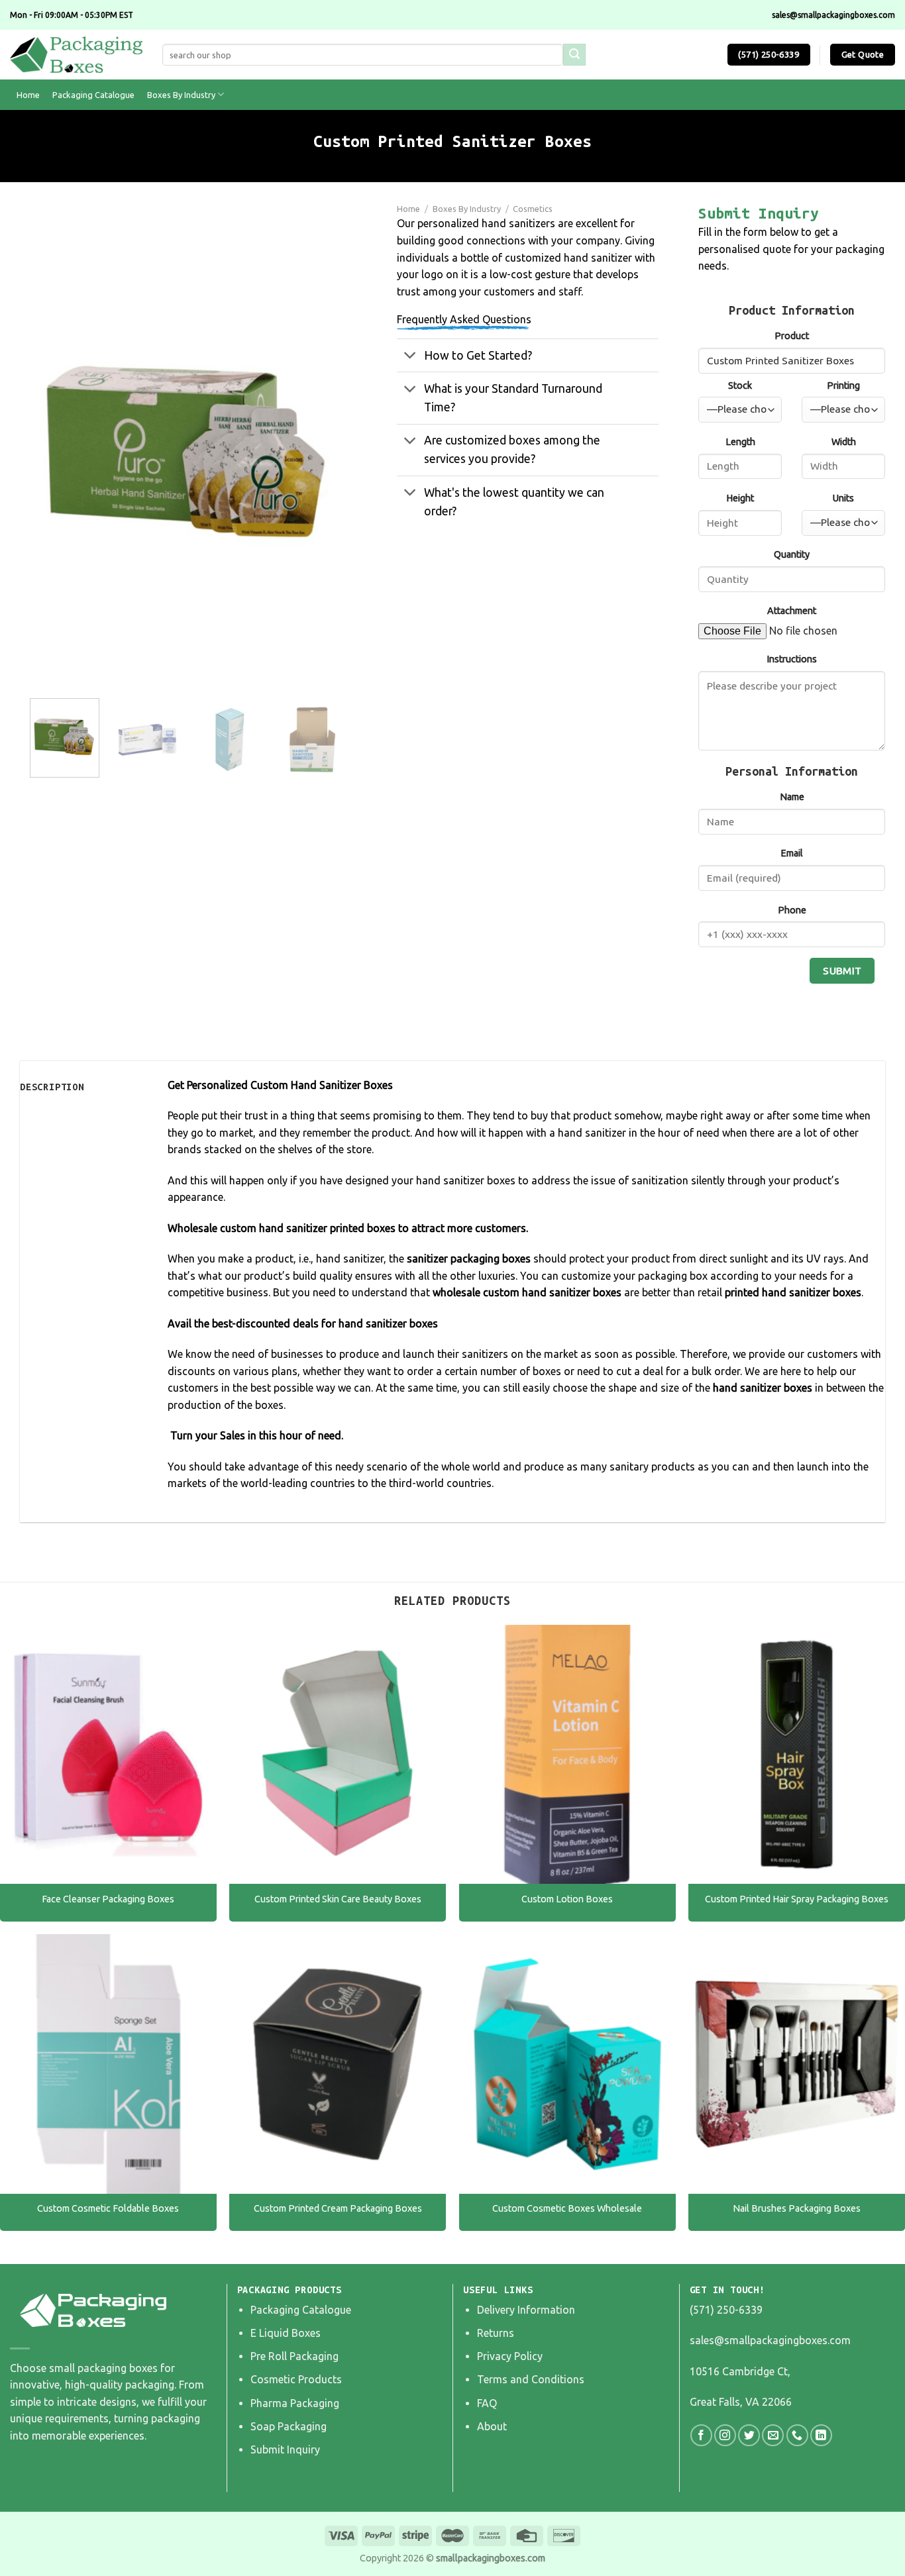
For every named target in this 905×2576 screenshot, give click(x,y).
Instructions (792, 659)
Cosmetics (533, 209)
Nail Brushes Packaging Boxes (797, 2208)
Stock (740, 386)
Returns (496, 2333)
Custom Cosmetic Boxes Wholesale (567, 2208)
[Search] (574, 55)
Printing (843, 386)
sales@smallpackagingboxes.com (770, 2340)
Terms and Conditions (531, 2379)
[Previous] (53, 450)
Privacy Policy (510, 2356)
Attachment (792, 611)
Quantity (792, 554)
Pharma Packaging (295, 2403)
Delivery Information (526, 2310)
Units (843, 498)
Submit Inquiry (285, 2449)
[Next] (324, 450)
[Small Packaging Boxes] (76, 55)
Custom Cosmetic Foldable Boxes (108, 2208)
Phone (792, 910)
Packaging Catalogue (93, 95)
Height (740, 498)
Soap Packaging (289, 2426)
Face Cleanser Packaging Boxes (108, 1899)
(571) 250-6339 (726, 2310)
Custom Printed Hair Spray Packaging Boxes (797, 1899)
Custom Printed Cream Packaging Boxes (338, 2208)
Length (740, 442)
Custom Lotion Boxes (567, 1899)
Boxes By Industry (181, 95)
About (492, 2426)
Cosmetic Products (296, 2379)
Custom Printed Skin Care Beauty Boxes (338, 1899)
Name (792, 797)
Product (792, 336)
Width (844, 442)
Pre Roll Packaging (294, 2356)
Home (28, 95)
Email (792, 853)
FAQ (487, 2403)
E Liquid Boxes (286, 2333)
